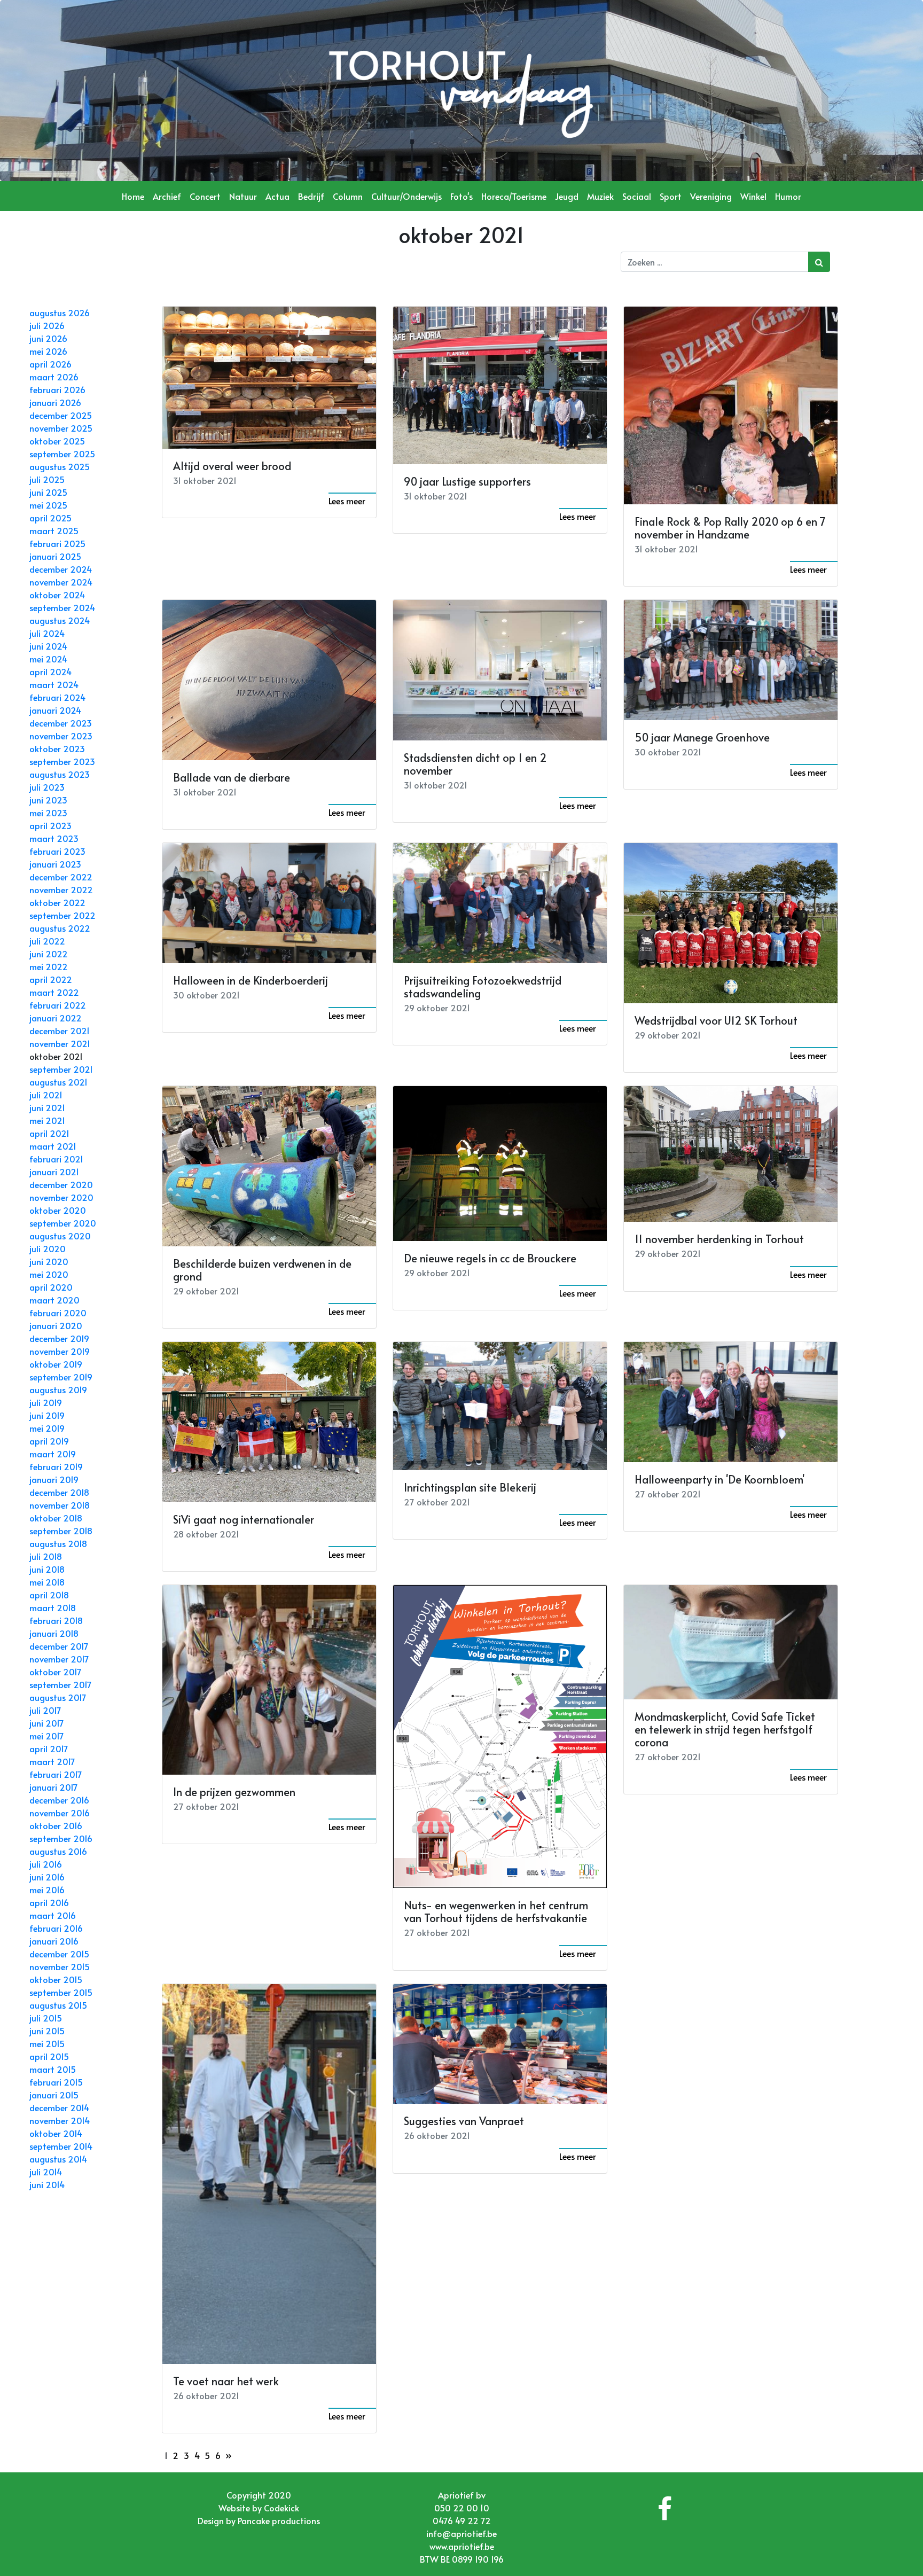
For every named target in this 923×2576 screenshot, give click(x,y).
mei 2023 (48, 813)
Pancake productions (279, 2520)
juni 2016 (47, 1877)
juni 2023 (48, 800)
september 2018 (61, 1531)
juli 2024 (47, 633)
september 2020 (63, 1223)
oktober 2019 (56, 1364)
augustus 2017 (58, 1697)
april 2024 (50, 672)
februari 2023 (57, 851)
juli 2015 (46, 2018)
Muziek (600, 196)
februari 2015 (56, 2082)
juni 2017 (47, 1723)
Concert (205, 196)
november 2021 (60, 1043)
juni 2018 (47, 1569)
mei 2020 (49, 1274)
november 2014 (60, 2120)
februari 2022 (58, 1005)
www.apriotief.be (462, 2546)
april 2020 (51, 1287)
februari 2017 (56, 1774)
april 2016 (49, 1902)
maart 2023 (54, 838)
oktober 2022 (57, 902)
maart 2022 (54, 992)
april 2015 (49, 2056)
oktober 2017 (56, 1672)
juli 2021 (46, 1095)
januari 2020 (56, 1325)
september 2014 (61, 2146)
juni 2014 (47, 2184)
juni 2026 (48, 338)
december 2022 (61, 877)
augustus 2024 (60, 620)
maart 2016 (53, 1915)
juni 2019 (47, 1415)
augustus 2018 (58, 1543)
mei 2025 (48, 505)
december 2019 (59, 1338)
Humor (788, 196)
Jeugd (567, 196)
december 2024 (61, 569)
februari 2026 (57, 389)
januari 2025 (55, 556)
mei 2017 (47, 1736)
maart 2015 (53, 2069)
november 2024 (61, 582)
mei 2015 (47, 2043)
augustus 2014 (58, 2159)
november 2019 (60, 1351)
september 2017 (61, 1684)
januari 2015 (54, 2095)
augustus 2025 (60, 466)
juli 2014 (46, 2172)
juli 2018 (46, 1556)
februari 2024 (57, 697)
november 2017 (59, 1659)
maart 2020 (54, 1300)
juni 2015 (47, 2031)
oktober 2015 (56, 1979)
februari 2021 (56, 1159)
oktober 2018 (56, 1518)
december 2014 (59, 2107)
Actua (277, 196)
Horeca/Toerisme (514, 196)
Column (348, 196)
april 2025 (50, 518)
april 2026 (50, 364)
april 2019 (49, 1441)
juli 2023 (47, 787)
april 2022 (51, 979)
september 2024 (62, 607)
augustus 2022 (60, 928)
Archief (167, 196)
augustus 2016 (58, 1851)
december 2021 (60, 1031)
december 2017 (59, 1646)
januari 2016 (54, 1941)
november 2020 (61, 1197)
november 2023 (61, 736)
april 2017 (49, 1748)
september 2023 (62, 761)
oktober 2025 (57, 441)
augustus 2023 (60, 774)
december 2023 (61, 723)
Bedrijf (311, 196)
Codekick (281, 2508)
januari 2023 (55, 864)
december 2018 (59, 1492)
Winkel (753, 196)
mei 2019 (47, 1428)
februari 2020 (58, 1313)
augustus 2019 (58, 1390)
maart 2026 (54, 377)
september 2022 (62, 915)
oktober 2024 (57, 595)
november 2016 (60, 1813)
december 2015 (59, 1954)
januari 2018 (54, 1633)
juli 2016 (46, 1864)
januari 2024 (55, 710)
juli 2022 (47, 941)
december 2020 (61, 1184)
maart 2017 (52, 1761)
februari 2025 (57, 543)
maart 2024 (54, 684)
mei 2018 (47, 1582)
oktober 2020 (58, 1210)
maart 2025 (54, 530)
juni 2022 (49, 954)
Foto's (461, 196)
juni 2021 (47, 1107)
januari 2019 (54, 1479)
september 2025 (62, 454)
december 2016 (59, 1800)
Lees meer (347, 501)
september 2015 (61, 1992)
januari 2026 (55, 402)
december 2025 (61, 415)
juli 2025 (47, 479)
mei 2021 (47, 1120)
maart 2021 (53, 1146)
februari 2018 (56, 1620)
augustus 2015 (58, 2005)
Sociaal (637, 196)
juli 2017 (45, 1710)
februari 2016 (56, 1928)
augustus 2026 (60, 313)
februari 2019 (56, 1466)
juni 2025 (48, 492)
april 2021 (49, 1133)
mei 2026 (48, 351)
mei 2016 (47, 1890)
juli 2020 (48, 1248)
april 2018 (49, 1595)
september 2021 (61, 1069)
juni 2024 (48, 646)
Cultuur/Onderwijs (406, 196)
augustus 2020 (60, 1236)
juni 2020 (49, 1261)
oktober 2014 (56, 2133)
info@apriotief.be (461, 2533)
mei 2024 (48, 659)
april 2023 (50, 825)
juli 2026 (47, 325)
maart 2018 (53, 1607)
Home (133, 196)
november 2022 (61, 889)
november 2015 (60, 1966)
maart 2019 (53, 1454)
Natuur (243, 196)
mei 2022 (49, 966)
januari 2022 (56, 1018)
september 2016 (61, 1838)
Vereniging (711, 196)
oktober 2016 (56, 1825)
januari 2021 (54, 1172)
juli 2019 (46, 1402)
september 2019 (61, 1377)
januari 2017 (54, 1787)
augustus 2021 (58, 1082)
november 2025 (61, 428)
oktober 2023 (57, 748)
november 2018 (60, 1505)
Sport (671, 196)
